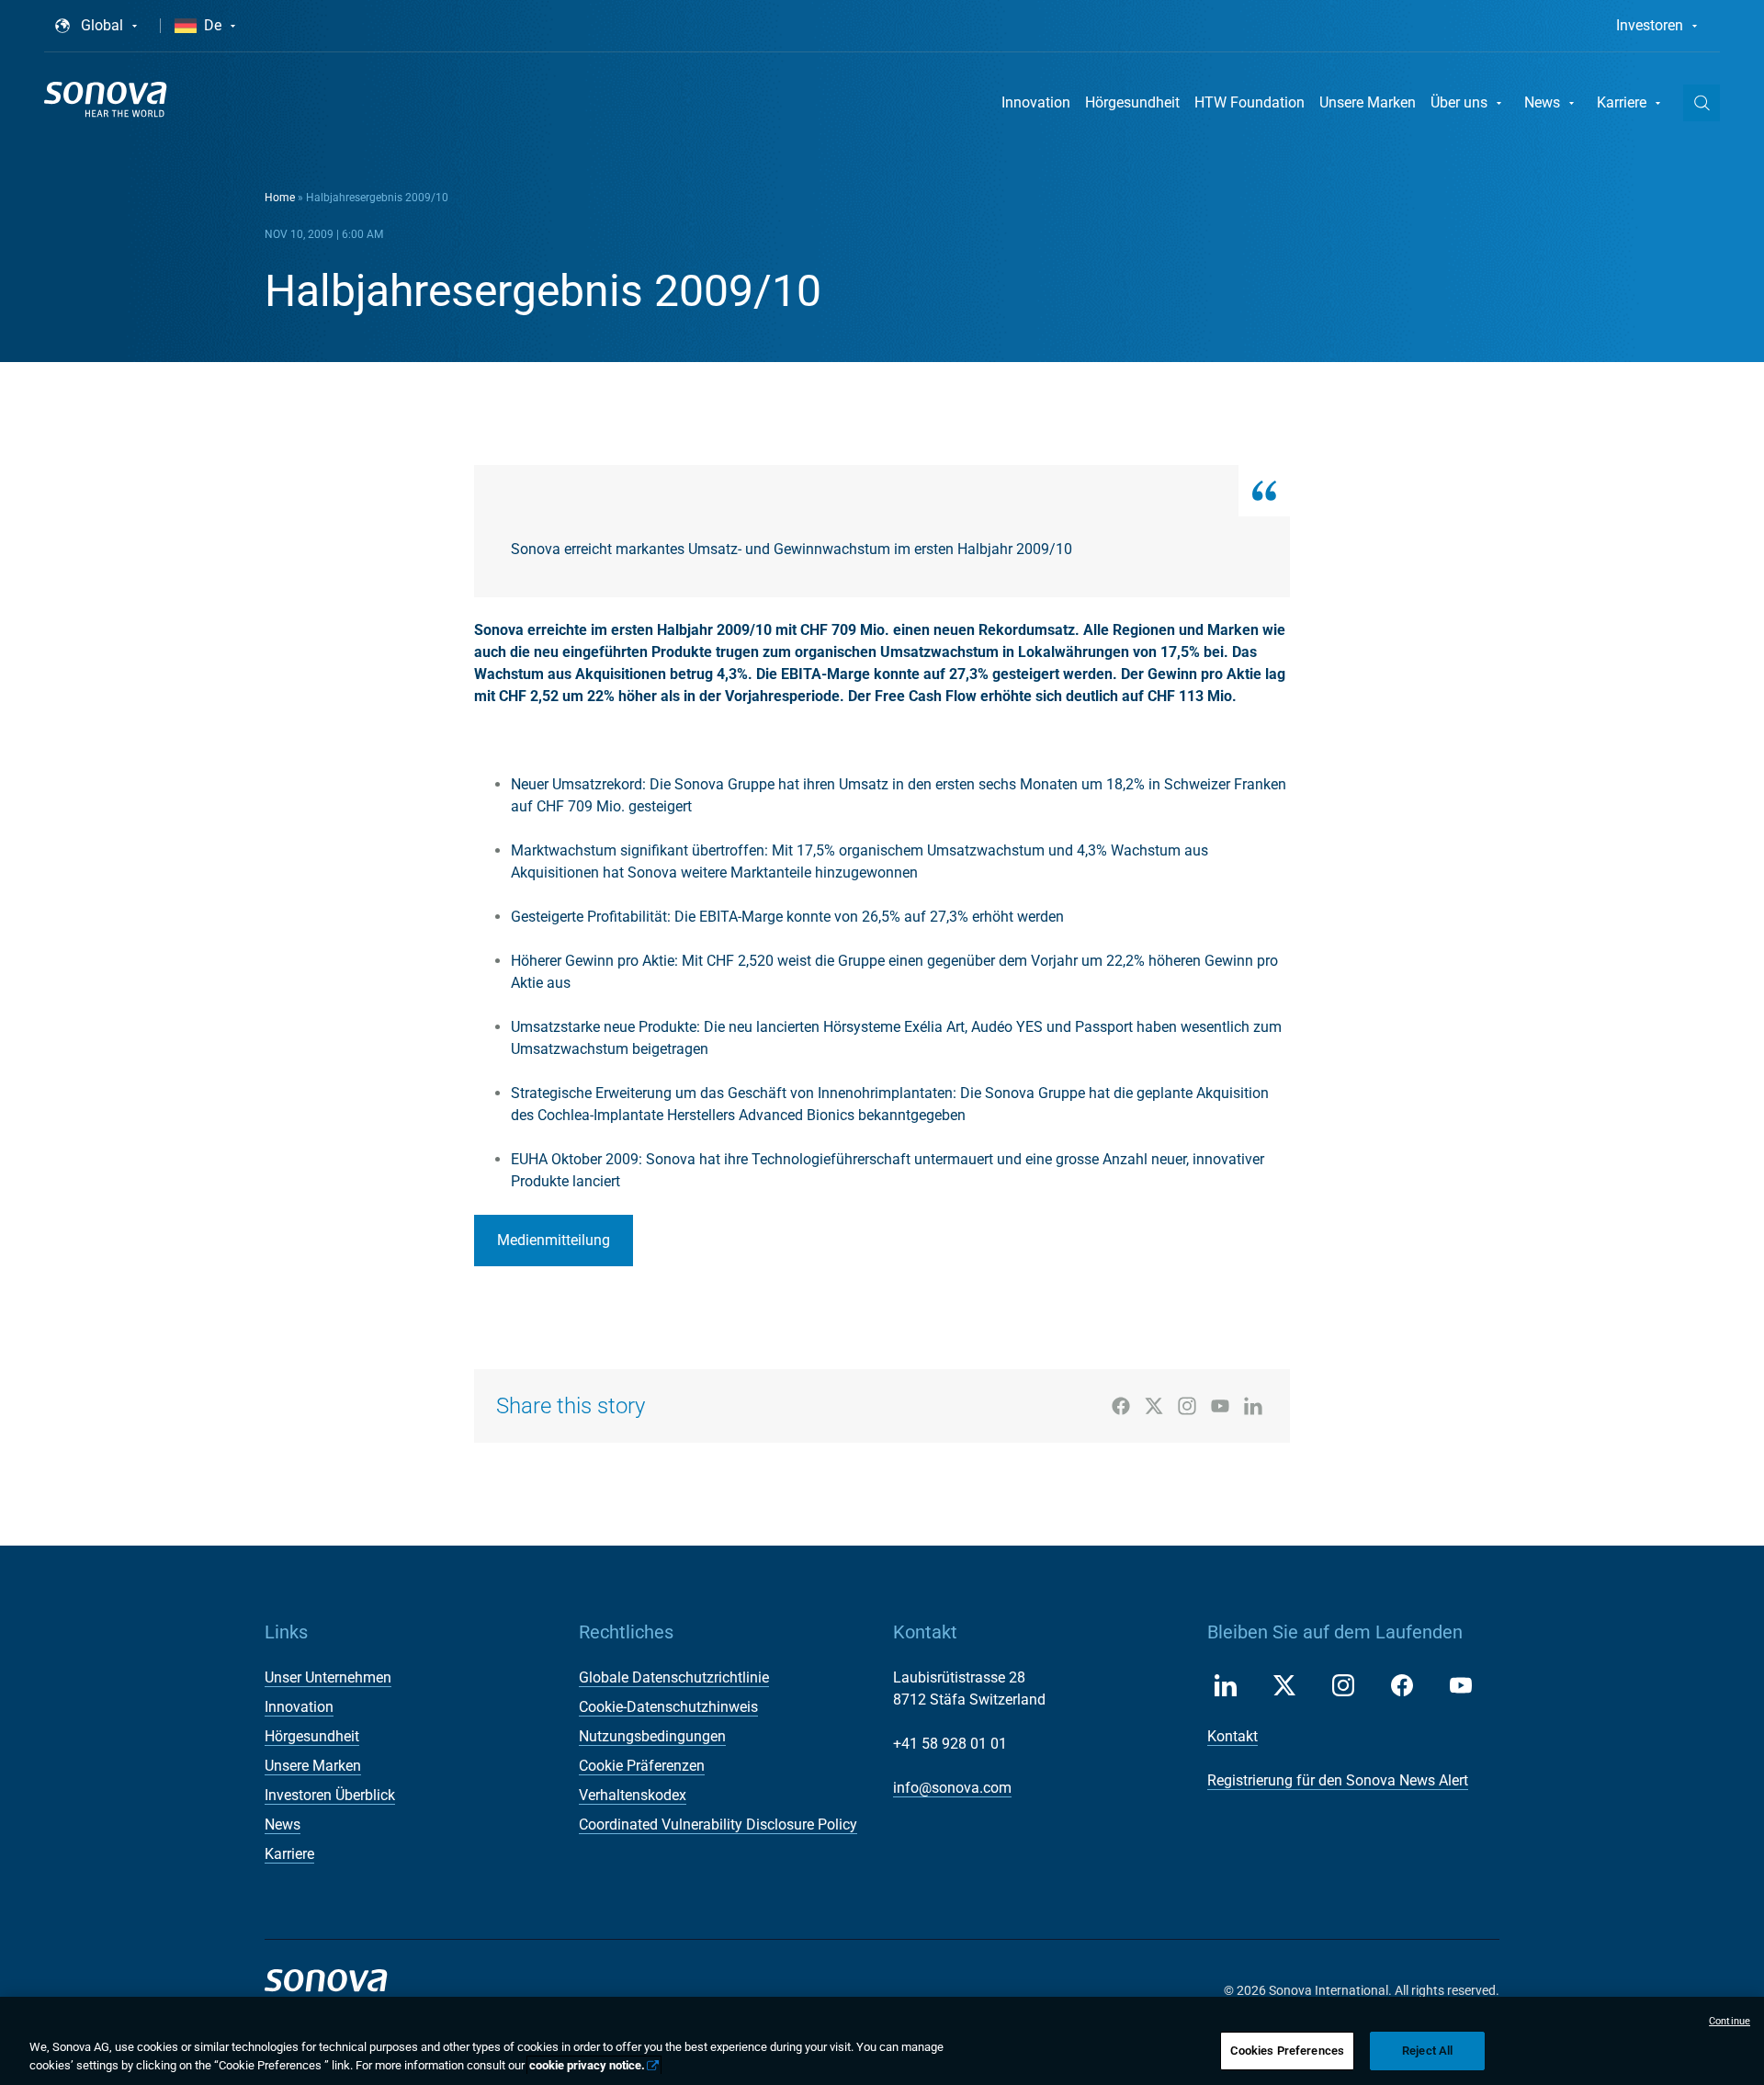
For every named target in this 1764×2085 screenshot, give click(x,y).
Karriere (1622, 102)
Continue (1730, 2021)
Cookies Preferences (1287, 2051)
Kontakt (1233, 1736)
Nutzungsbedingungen (652, 1736)
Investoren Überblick (330, 1795)
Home (280, 198)
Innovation (1036, 102)
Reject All (1427, 2051)
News (1542, 102)
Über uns (1459, 102)
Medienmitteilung (554, 1240)
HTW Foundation (1249, 102)
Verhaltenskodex (633, 1795)
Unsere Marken (1368, 102)
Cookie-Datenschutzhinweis (668, 1707)
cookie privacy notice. (587, 2065)
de (213, 25)
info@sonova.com (952, 1788)
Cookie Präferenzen (642, 1766)
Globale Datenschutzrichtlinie (674, 1677)
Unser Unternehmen (328, 1677)
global (102, 25)
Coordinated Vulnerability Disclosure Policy (718, 1824)
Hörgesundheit (1132, 102)
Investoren (1650, 25)
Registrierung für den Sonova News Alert (1338, 1780)
